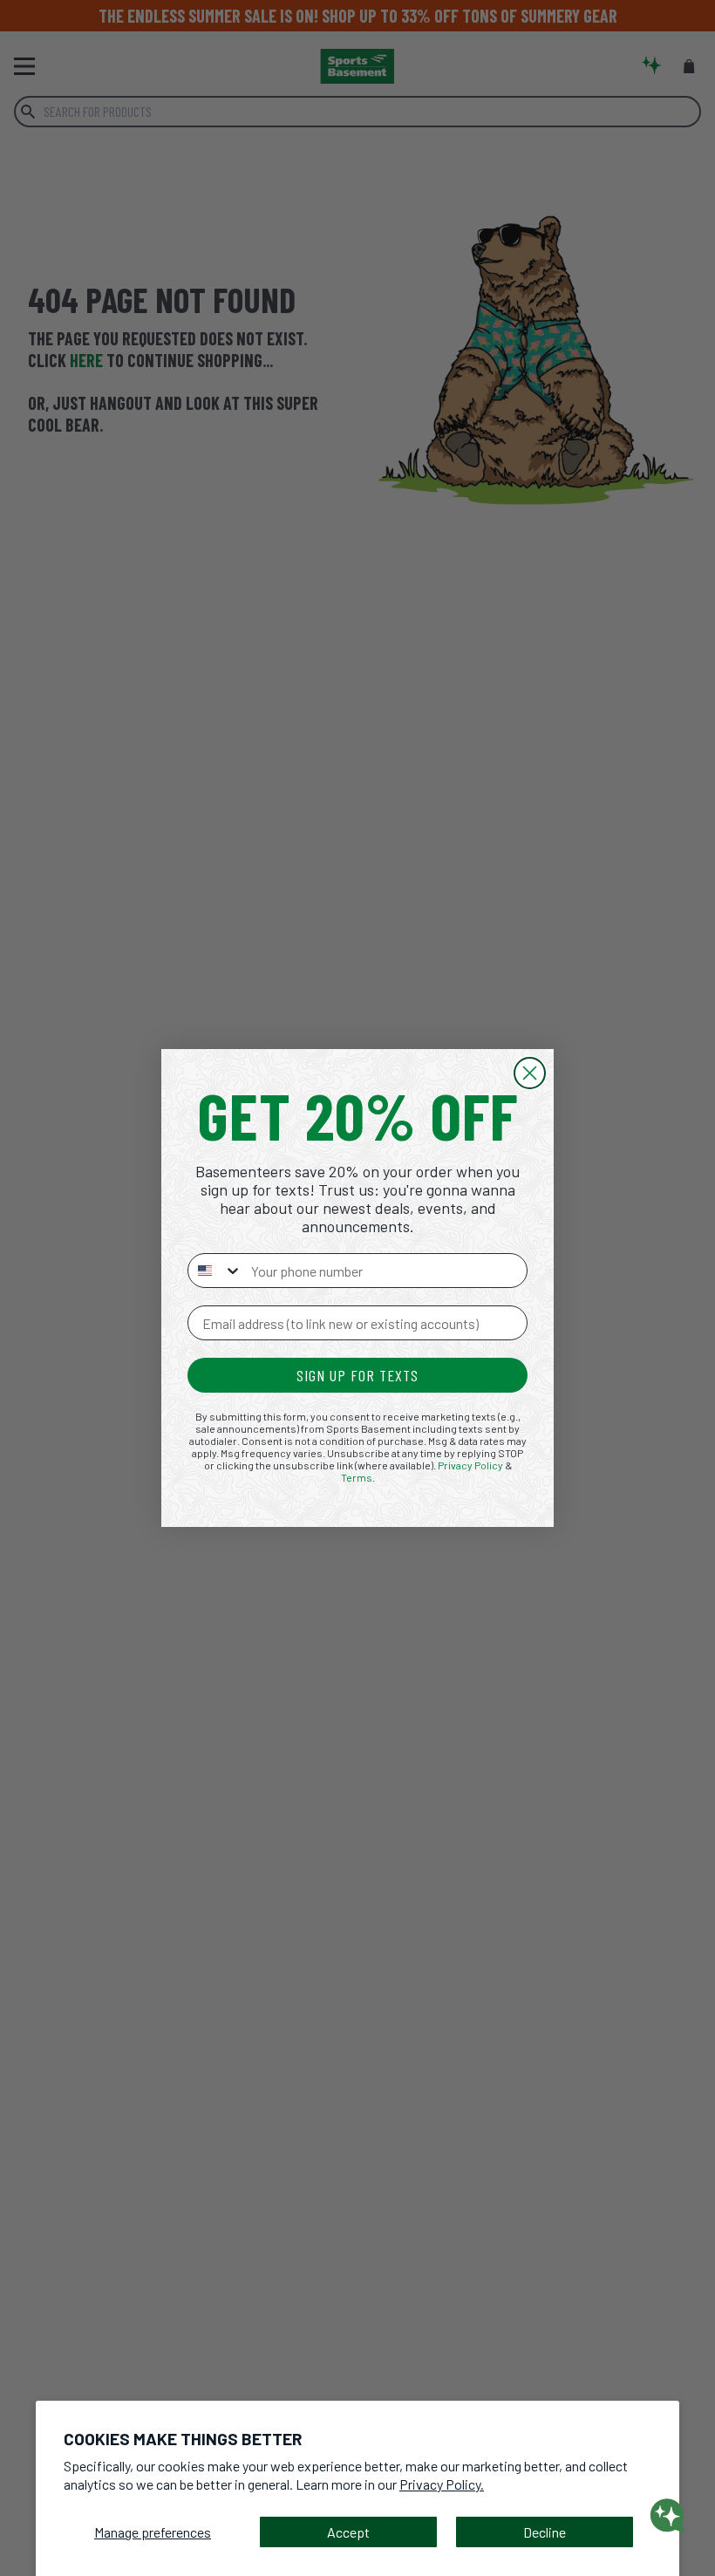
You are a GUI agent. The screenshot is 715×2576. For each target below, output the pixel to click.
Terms (357, 1477)
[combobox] (215, 1271)
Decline (545, 2532)
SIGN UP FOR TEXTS (357, 1375)
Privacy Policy (470, 1465)
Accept (348, 2532)
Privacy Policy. (442, 2484)
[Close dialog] (530, 1073)
